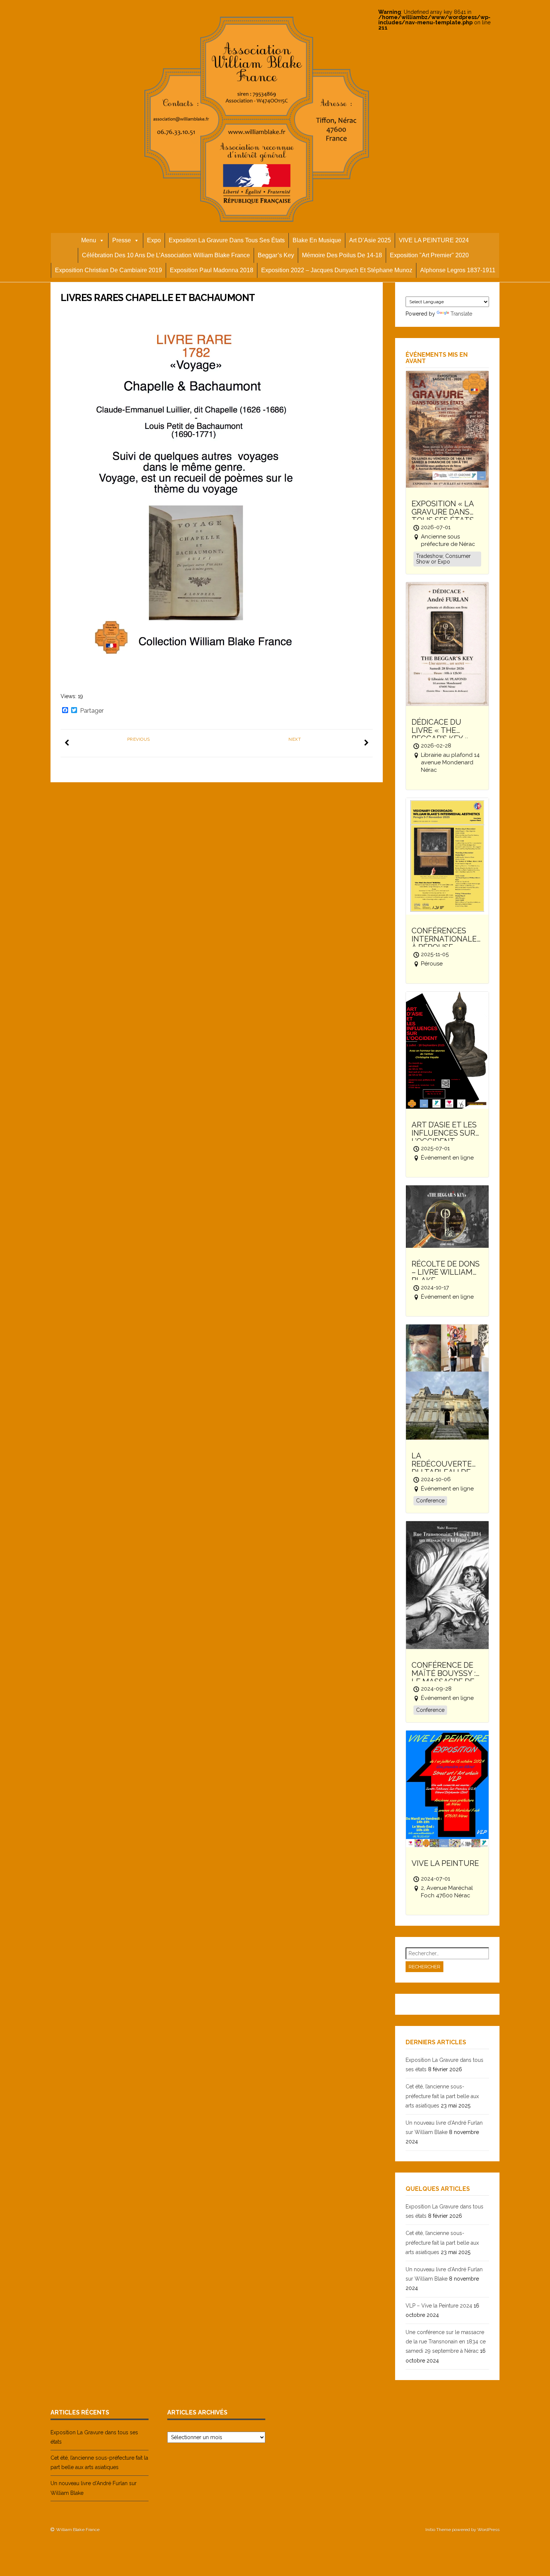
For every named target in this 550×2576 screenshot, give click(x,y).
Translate (461, 314)
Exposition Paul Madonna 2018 (212, 270)
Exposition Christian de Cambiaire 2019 (109, 270)
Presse (122, 240)
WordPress (488, 2530)
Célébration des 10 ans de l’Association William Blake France (166, 255)
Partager (92, 711)
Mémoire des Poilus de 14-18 (342, 255)
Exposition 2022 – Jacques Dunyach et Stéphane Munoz (337, 270)
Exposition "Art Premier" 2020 (429, 255)
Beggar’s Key (276, 255)
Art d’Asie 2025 (370, 240)
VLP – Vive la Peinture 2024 (439, 2306)
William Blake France (78, 2530)
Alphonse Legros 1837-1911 (458, 270)
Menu (89, 240)
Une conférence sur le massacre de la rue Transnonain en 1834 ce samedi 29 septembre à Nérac (446, 2342)
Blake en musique (317, 240)
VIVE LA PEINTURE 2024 (434, 240)
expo (154, 240)
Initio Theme (438, 2530)
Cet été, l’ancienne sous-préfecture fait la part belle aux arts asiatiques (442, 2096)
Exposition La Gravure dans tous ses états (227, 240)
